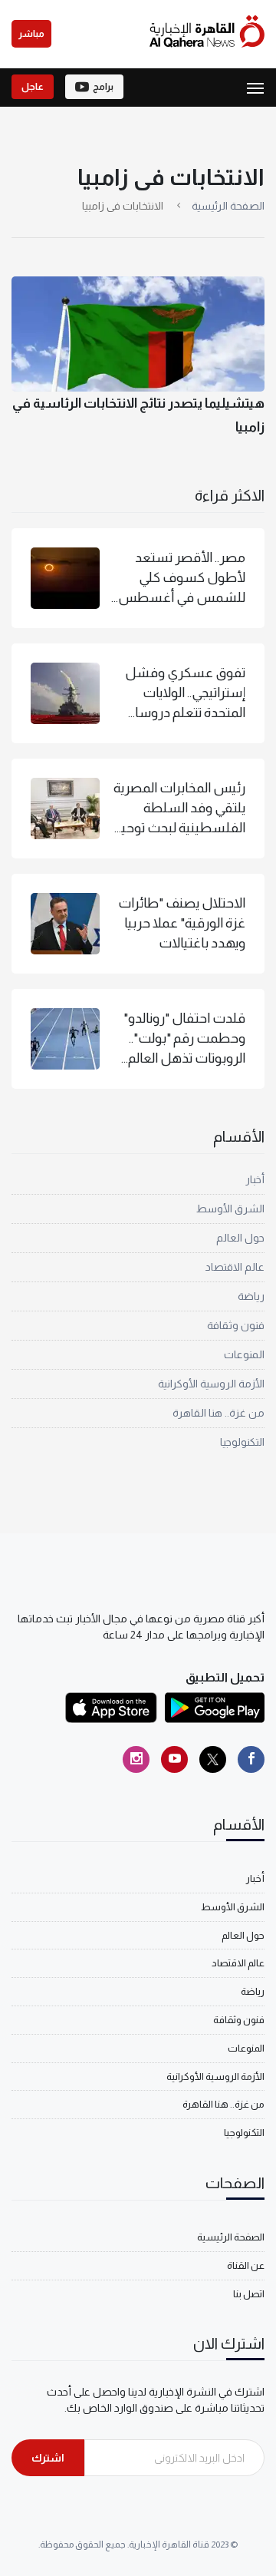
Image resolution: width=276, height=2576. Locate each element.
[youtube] (174, 1759)
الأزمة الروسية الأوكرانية (211, 1384)
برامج (103, 87)
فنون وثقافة (236, 1325)
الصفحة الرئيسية (228, 206)
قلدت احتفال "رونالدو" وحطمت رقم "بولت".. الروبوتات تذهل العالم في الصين (184, 1040)
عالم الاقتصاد (235, 1267)
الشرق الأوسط (230, 1209)
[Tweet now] (213, 1759)
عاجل (33, 87)
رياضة (251, 1296)
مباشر (31, 34)
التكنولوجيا (242, 1442)
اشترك (48, 2458)
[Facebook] (251, 1759)
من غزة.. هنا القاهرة (219, 1413)
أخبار (255, 1179)
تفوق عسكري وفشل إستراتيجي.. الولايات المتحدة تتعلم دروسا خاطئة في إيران (185, 694)
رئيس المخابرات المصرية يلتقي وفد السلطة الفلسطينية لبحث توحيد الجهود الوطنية (179, 809)
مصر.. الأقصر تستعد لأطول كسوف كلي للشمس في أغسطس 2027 (182, 579)
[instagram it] (136, 1759)
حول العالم (240, 1238)
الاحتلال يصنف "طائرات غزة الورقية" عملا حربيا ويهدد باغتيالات (182, 923)
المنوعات (244, 1354)
